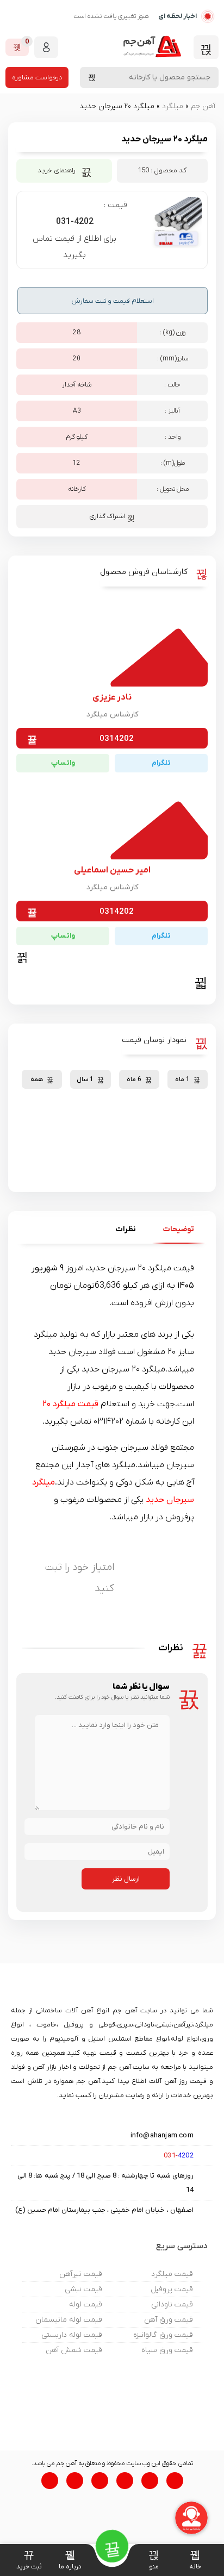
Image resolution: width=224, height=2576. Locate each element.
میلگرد (173, 106)
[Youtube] (100, 2481)
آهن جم (203, 106)
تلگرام (161, 763)
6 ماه (134, 1080)
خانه (195, 2567)
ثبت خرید (29, 2567)
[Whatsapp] (150, 2481)
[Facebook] (75, 2481)
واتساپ (63, 763)
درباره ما (70, 2567)
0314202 (117, 739)
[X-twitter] (125, 2481)
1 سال (85, 1080)
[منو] (154, 2555)
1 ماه (182, 1080)
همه (37, 1080)
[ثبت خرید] (29, 2555)
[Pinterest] (50, 2481)
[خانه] (195, 2555)
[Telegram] (175, 2481)
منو (154, 2567)
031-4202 (75, 222)
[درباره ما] (70, 2555)
